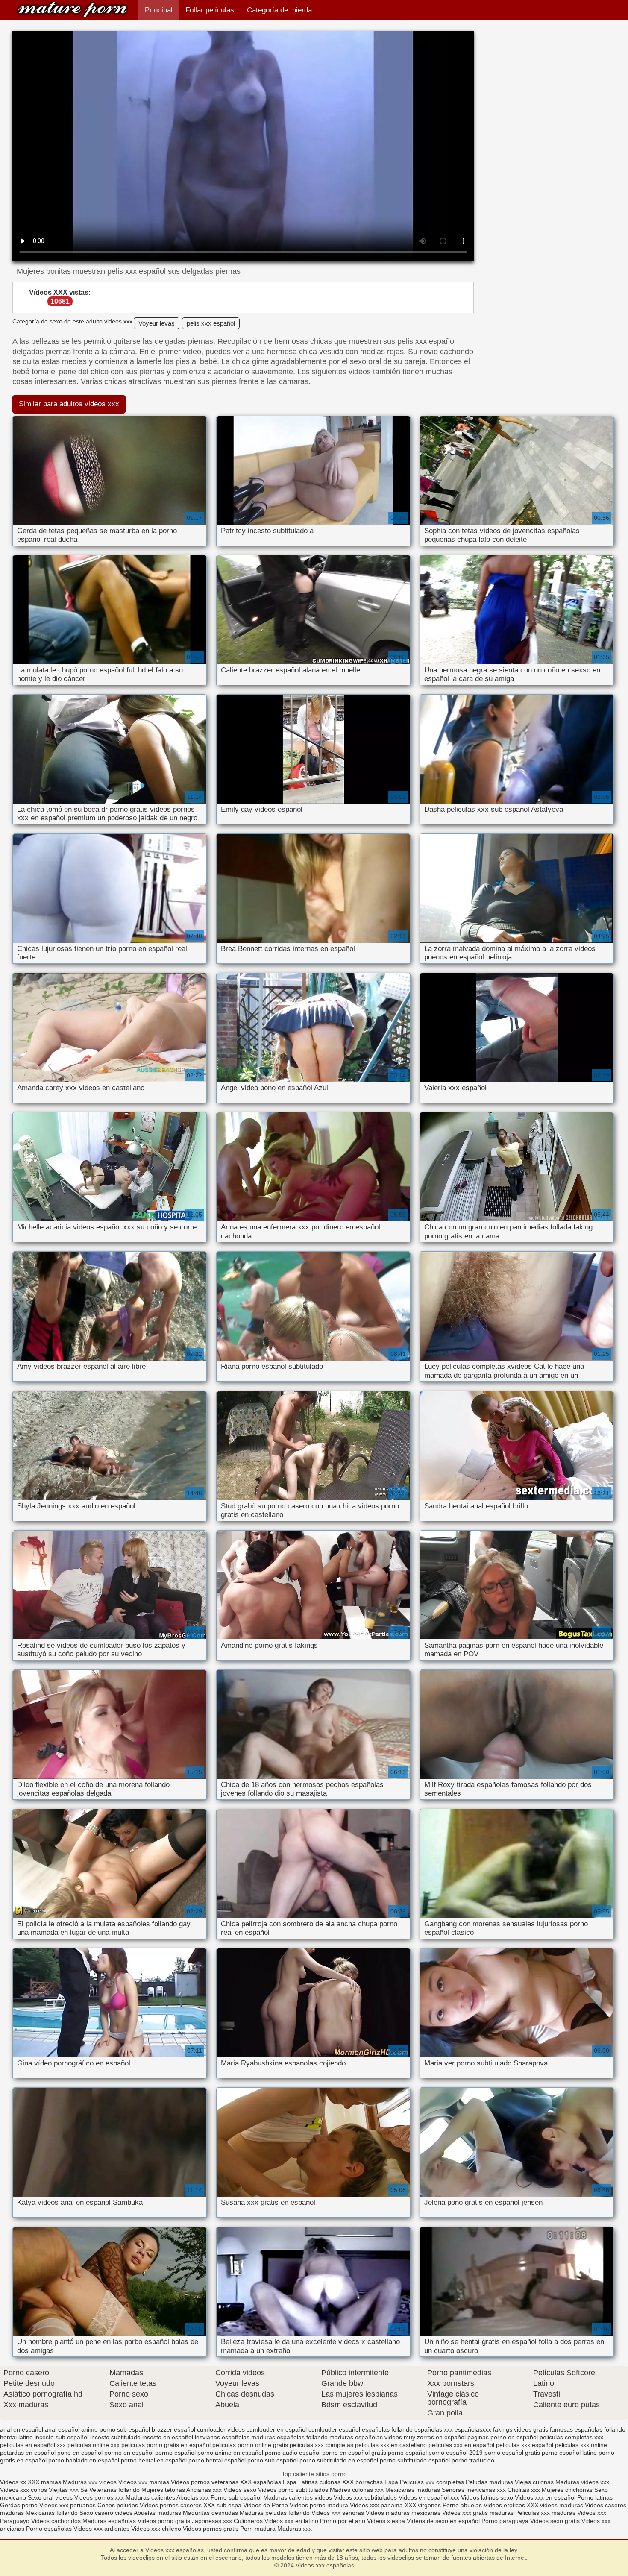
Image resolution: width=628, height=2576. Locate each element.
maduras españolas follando (289, 2437)
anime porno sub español (116, 2429)
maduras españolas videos (366, 2437)
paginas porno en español (503, 2437)
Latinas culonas (319, 2482)
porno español (407, 2453)
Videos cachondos (57, 2521)
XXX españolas (261, 2482)
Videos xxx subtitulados (365, 2497)
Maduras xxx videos (90, 2482)
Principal (159, 10)
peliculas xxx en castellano (391, 2445)
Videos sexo (240, 2490)
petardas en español (28, 2453)
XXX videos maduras (556, 2505)
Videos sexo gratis (555, 2521)
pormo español (175, 2453)
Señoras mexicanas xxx (475, 2490)
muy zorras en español (435, 2437)
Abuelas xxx (193, 2497)
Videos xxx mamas (144, 2482)
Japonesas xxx (213, 2521)
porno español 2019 (456, 2453)
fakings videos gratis (521, 2429)
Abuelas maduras (158, 2513)
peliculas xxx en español (461, 2445)
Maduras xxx (295, 2529)
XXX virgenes (423, 2505)
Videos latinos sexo (487, 2497)
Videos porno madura (319, 2505)
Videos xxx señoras (339, 2513)
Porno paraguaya (506, 2521)
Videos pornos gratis (211, 2529)
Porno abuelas (462, 2505)
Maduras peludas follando (275, 2513)
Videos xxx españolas (72, 10)
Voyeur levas (157, 323)
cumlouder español (334, 2429)
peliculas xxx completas (321, 2445)
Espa (290, 2482)
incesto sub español (62, 2437)
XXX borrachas (362, 2482)
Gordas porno (19, 2505)
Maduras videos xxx (582, 2482)
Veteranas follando (114, 2490)
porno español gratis (512, 2453)
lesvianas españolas (222, 2437)
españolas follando (387, 2429)
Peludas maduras (489, 2482)
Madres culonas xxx (357, 2490)
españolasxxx (473, 2429)
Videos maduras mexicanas (404, 2513)
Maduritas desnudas (210, 2513)
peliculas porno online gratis (250, 2445)
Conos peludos (119, 2505)
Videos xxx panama (377, 2505)
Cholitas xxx (524, 2490)
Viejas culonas (534, 2482)
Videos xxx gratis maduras (479, 2513)
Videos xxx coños (23, 2490)
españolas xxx (434, 2429)
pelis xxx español (211, 323)
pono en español (80, 2453)
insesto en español (168, 2437)
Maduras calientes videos (298, 2497)
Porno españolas (50, 2529)
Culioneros (248, 2521)
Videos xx (13, 2482)
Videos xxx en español (545, 2497)
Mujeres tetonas (163, 2490)
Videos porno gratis (164, 2521)
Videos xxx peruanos (68, 2505)
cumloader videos (221, 2429)
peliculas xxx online (581, 2445)
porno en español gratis (354, 2453)
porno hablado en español (84, 2460)
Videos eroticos (505, 2505)
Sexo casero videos (106, 2513)
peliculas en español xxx (33, 2445)
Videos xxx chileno (157, 2529)
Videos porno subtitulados (293, 2490)
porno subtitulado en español (339, 2460)
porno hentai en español (154, 2460)
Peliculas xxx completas (432, 2482)
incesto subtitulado (115, 2437)
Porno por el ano (343, 2521)
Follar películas (210, 10)
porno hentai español (217, 2460)
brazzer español (173, 2429)
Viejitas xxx (64, 2490)
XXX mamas (44, 2482)
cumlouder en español (277, 2429)
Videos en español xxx (430, 2497)
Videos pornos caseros (171, 2505)
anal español (62, 2429)
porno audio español (293, 2453)
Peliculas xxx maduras (546, 2513)
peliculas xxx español (525, 2445)
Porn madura (258, 2529)
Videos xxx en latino (291, 2521)
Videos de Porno (266, 2505)
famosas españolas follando (588, 2429)
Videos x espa (386, 2521)
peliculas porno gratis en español (166, 2445)
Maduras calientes (150, 2497)
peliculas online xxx (94, 2445)
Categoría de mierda (279, 10)
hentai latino (16, 2437)
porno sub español (273, 2460)
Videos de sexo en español (444, 2521)
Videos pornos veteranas (205, 2482)
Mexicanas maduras (413, 2490)
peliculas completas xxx (571, 2437)
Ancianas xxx (204, 2490)
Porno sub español (237, 2497)
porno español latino (569, 2453)
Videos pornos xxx (99, 2497)
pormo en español (129, 2453)
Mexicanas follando (52, 2513)
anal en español (22, 2429)
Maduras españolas (109, 2521)
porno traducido (473, 2460)
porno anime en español (230, 2453)
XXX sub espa (222, 2505)
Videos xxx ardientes (101, 2529)
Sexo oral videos (51, 2497)
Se (84, 2490)
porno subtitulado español (415, 2460)
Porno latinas (595, 2497)
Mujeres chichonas (567, 2490)
